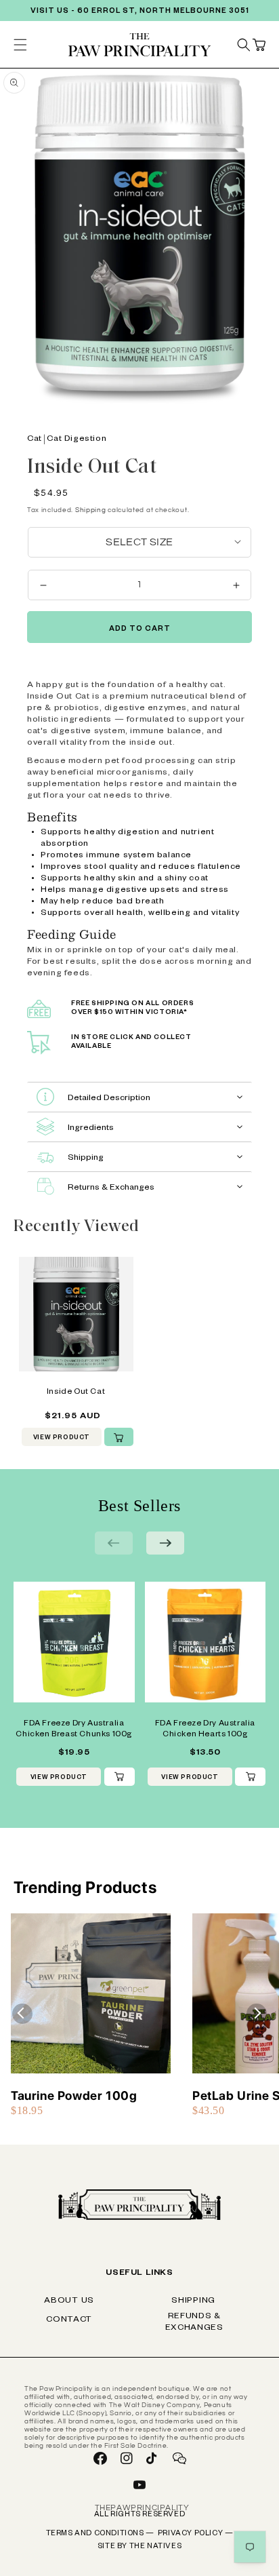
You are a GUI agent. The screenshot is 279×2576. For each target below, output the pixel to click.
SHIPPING (193, 2301)
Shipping (91, 510)
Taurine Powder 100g (74, 2095)
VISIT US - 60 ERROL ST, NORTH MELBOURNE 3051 (140, 12)
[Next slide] (165, 1543)
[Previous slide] (114, 1543)
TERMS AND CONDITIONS (100, 2534)
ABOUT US (69, 2301)
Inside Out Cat (76, 1393)
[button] (259, 45)
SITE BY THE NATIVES (139, 2547)
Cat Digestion (77, 440)
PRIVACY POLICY (196, 2534)
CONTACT (69, 2320)
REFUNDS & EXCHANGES (194, 2323)
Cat (35, 440)
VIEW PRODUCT (62, 1439)
